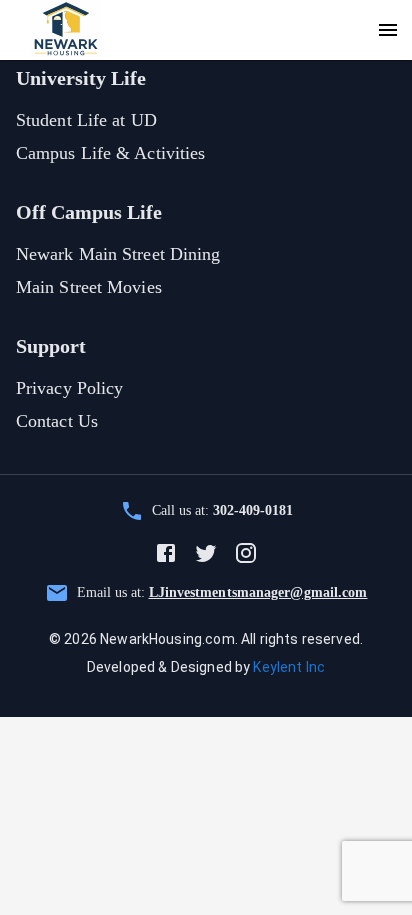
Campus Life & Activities (110, 153)
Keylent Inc (289, 667)
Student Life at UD (86, 120)
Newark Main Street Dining (118, 254)
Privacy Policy (69, 388)
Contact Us (57, 421)
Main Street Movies (89, 287)
